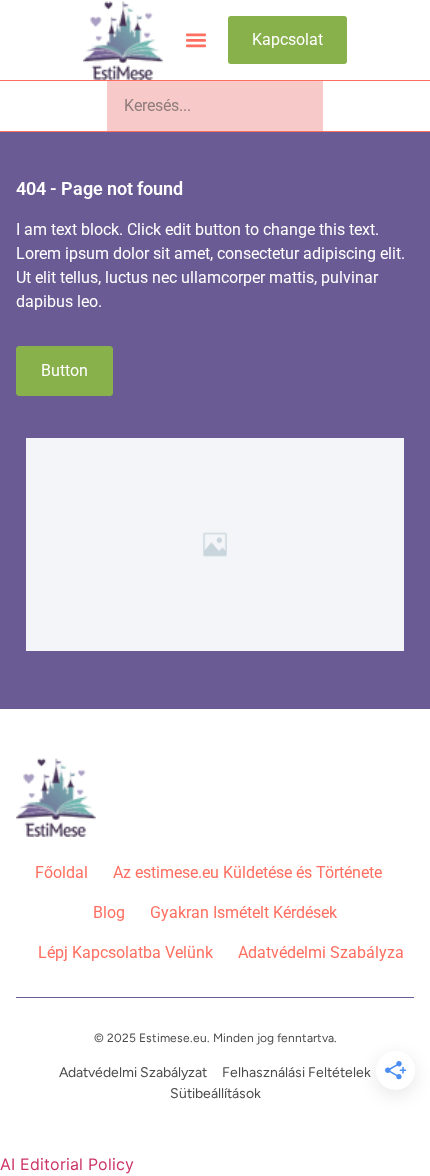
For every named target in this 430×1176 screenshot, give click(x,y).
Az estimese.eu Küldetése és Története (247, 872)
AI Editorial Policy (67, 1164)
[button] (195, 40)
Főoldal (61, 872)
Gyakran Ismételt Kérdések (243, 912)
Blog (109, 912)
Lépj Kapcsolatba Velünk (125, 952)
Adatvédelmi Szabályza (321, 952)
